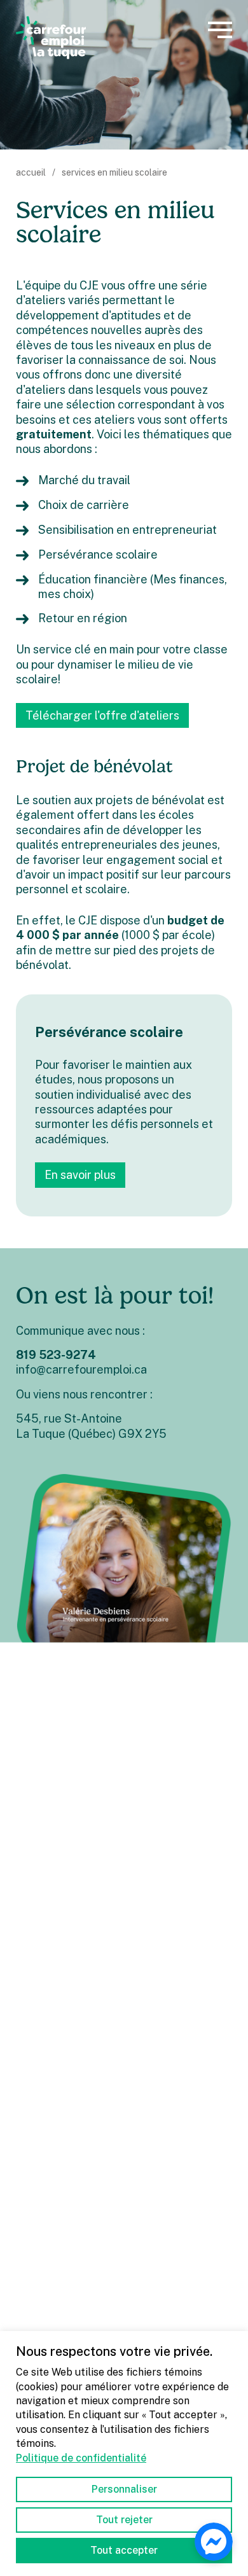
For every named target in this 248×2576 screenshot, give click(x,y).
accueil (31, 172)
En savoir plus (80, 1175)
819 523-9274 (56, 1355)
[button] (220, 30)
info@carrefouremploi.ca (81, 1369)
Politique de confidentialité (81, 2458)
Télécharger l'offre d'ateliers (102, 715)
